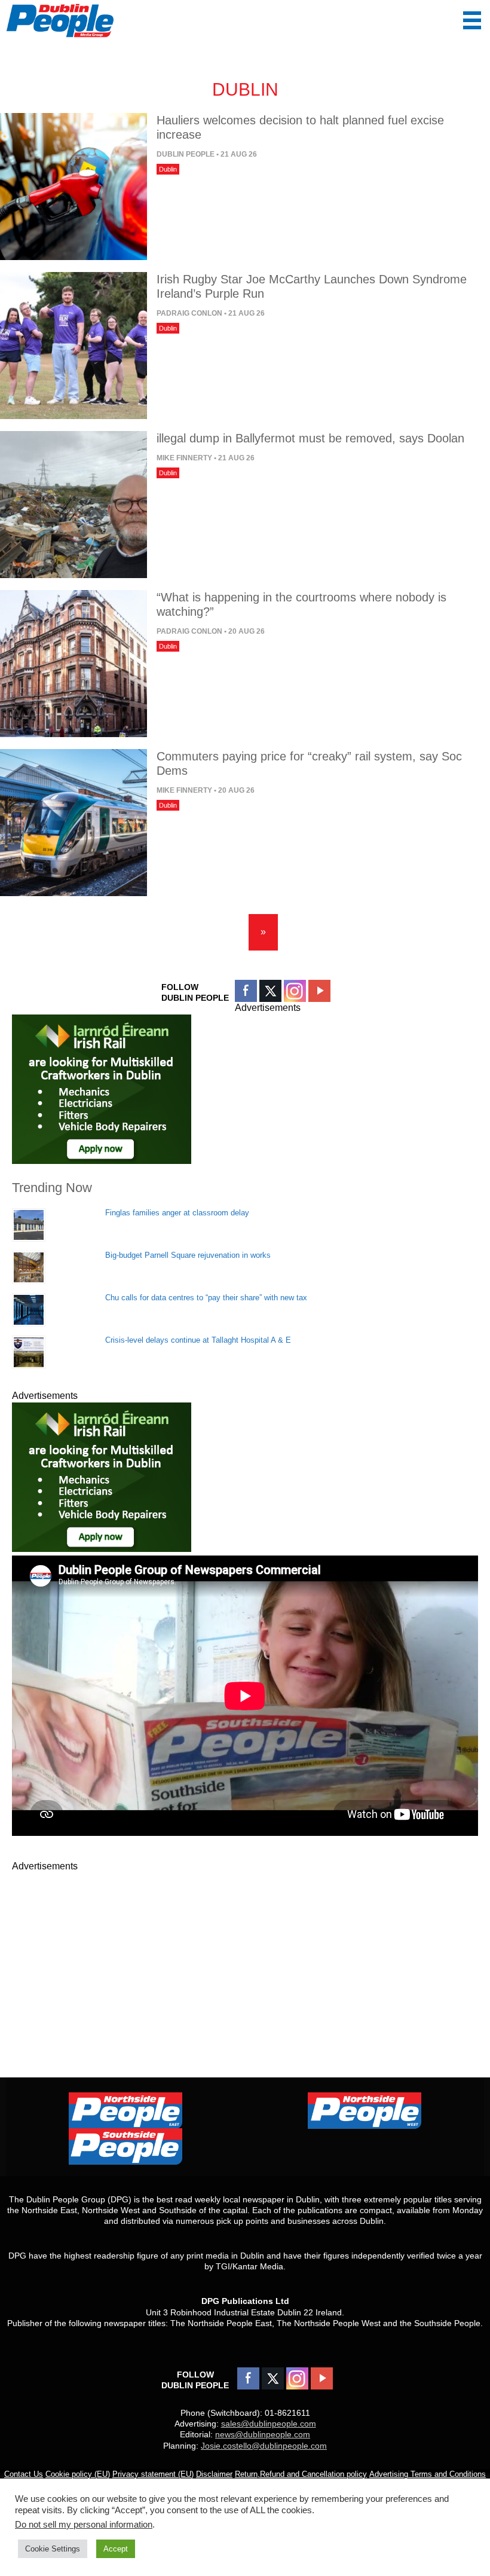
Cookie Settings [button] (53, 2549)
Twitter (270, 991)
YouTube (319, 991)
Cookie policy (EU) (78, 2474)
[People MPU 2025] (102, 1161)
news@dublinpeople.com (263, 2434)
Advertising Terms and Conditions (428, 2474)
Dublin (168, 169)
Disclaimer (214, 2474)
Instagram (295, 991)
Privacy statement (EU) (153, 2474)
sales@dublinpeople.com (269, 2424)
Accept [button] (116, 2549)
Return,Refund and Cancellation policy (301, 2474)
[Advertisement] (245, 1957)
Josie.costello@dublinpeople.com (264, 2446)
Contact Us (24, 2474)
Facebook (246, 991)
